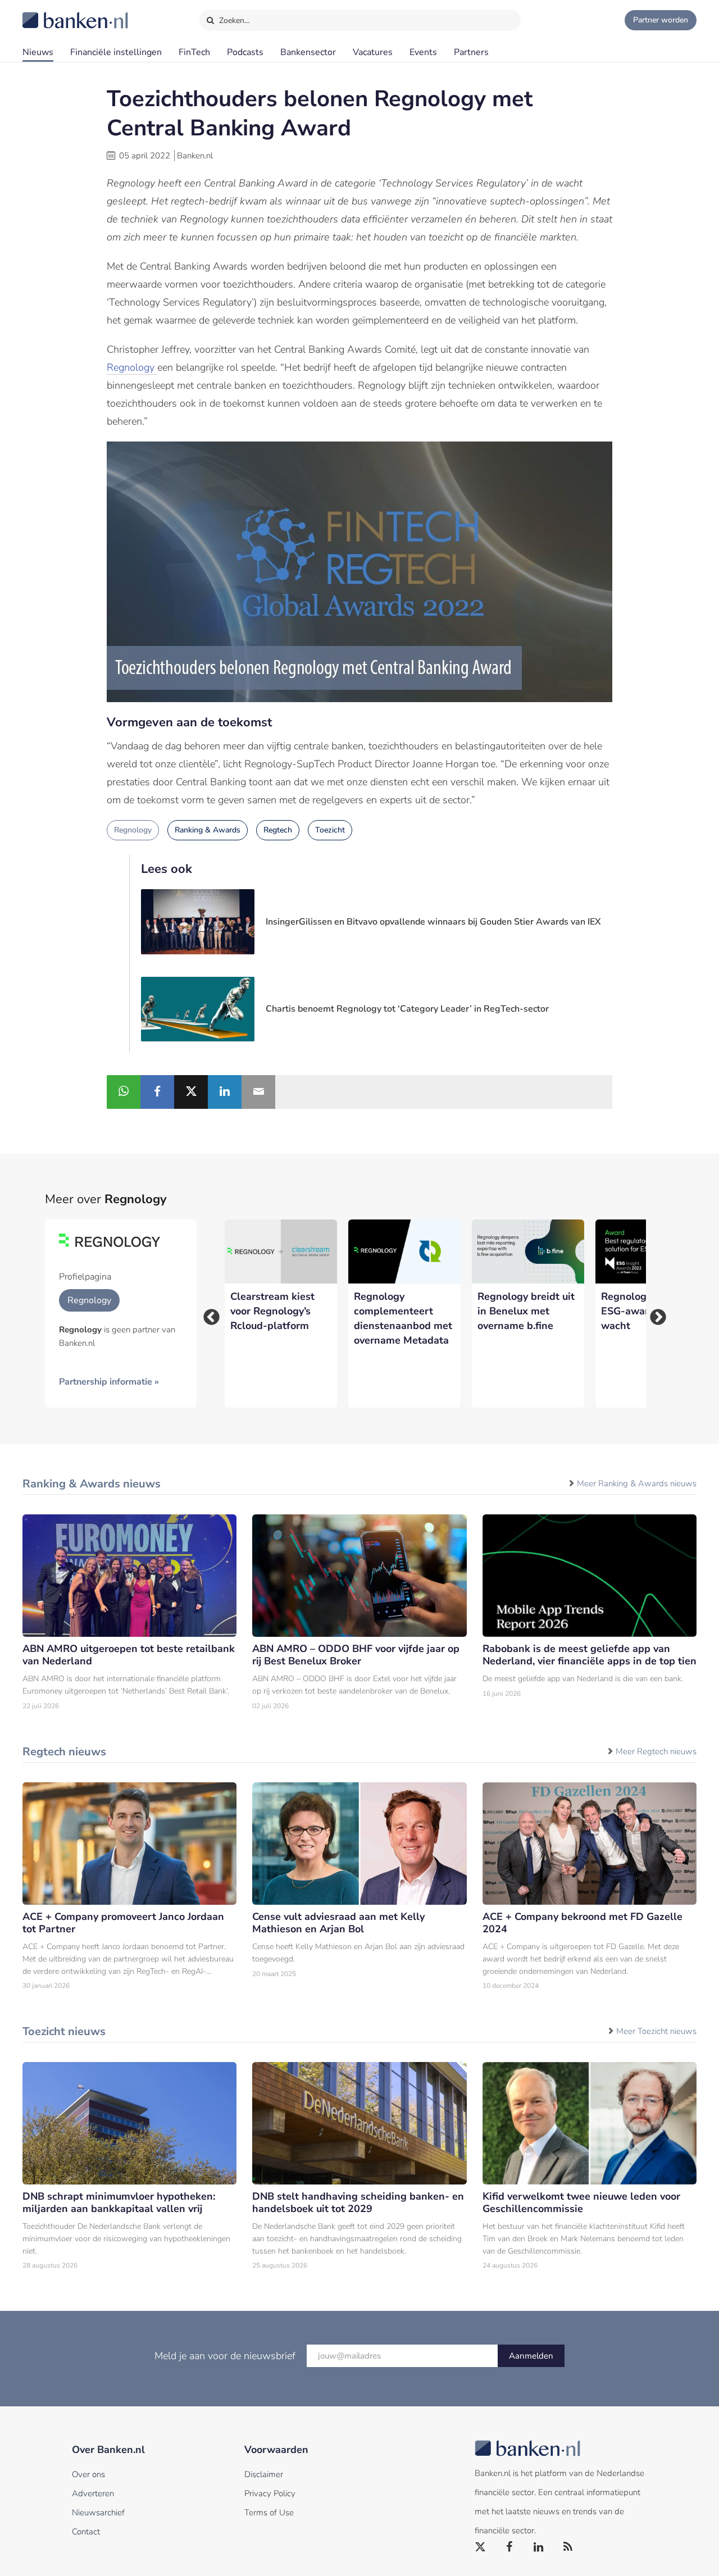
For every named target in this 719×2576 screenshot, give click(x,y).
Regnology (132, 367)
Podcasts (245, 52)
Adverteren (93, 2493)
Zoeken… (233, 21)
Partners (471, 52)
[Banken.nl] (48, 13)
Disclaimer (264, 2474)
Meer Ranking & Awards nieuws (637, 1483)
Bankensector (308, 52)
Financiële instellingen (116, 52)
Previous (208, 1314)
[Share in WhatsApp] (124, 1092)
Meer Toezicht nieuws (656, 2031)
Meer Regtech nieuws (656, 1751)
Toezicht (330, 830)
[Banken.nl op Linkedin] (539, 2547)
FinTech (194, 52)
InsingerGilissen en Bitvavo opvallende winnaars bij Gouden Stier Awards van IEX (433, 922)
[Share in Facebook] (157, 1092)
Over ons (88, 2474)
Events (423, 52)
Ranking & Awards (208, 830)
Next (654, 1314)
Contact (86, 2532)
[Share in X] (191, 1092)
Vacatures (373, 52)
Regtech (278, 830)
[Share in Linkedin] (225, 1092)
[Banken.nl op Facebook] (510, 2547)
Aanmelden (531, 2356)
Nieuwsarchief (98, 2513)
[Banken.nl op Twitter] (481, 2547)
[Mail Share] (258, 1092)
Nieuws (38, 52)
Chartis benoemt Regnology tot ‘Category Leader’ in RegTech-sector (407, 1009)
